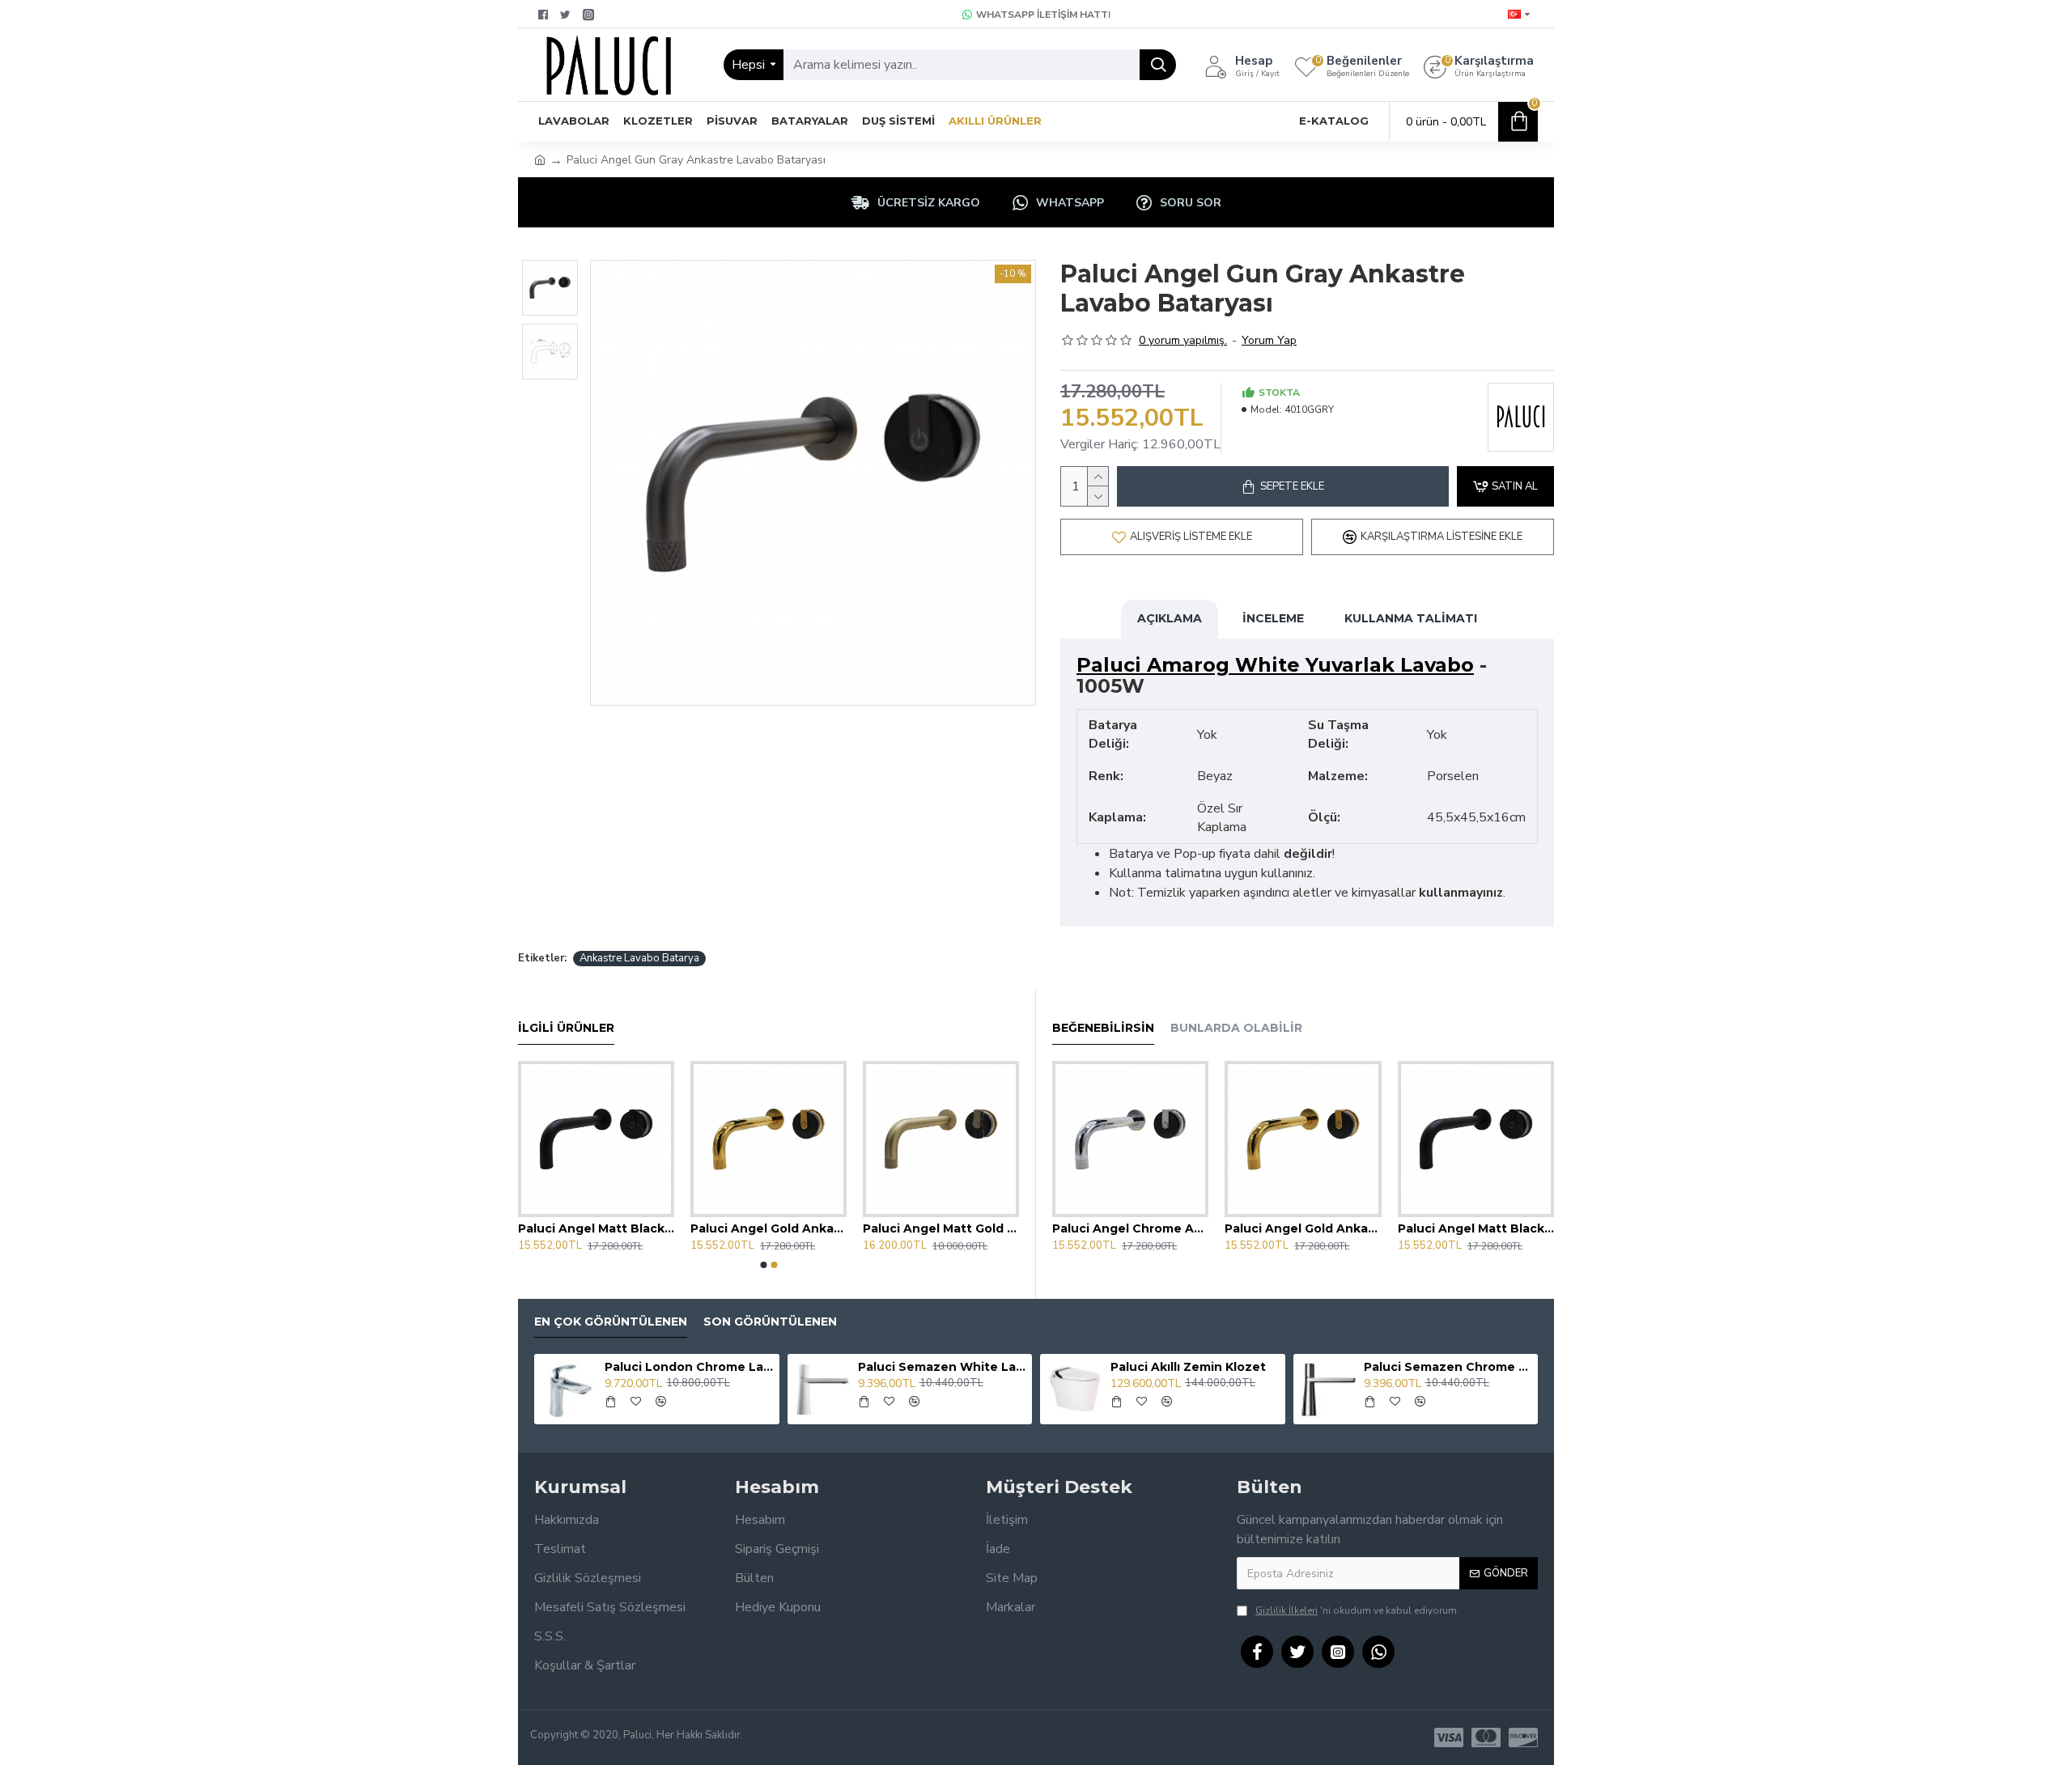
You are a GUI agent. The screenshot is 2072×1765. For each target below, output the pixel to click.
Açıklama (1170, 618)
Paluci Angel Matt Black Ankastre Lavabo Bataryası (897, 1228)
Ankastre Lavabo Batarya (639, 958)
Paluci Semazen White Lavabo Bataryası (942, 1367)
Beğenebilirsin (1103, 1028)
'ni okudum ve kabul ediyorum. (1357, 1610)
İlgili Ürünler (566, 1028)
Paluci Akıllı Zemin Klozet (1188, 1367)
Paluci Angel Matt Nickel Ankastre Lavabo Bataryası (552, 1228)
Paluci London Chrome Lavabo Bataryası (689, 1367)
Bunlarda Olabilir (1236, 1028)
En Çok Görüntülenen (611, 1322)
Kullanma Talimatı (1411, 618)
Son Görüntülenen (770, 1322)
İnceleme (1273, 618)
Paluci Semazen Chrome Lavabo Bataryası (1448, 1367)
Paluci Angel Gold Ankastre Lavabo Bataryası (1303, 1228)
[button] (763, 1265)
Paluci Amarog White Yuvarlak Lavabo (1275, 665)
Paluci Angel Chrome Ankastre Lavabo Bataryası (725, 1228)
